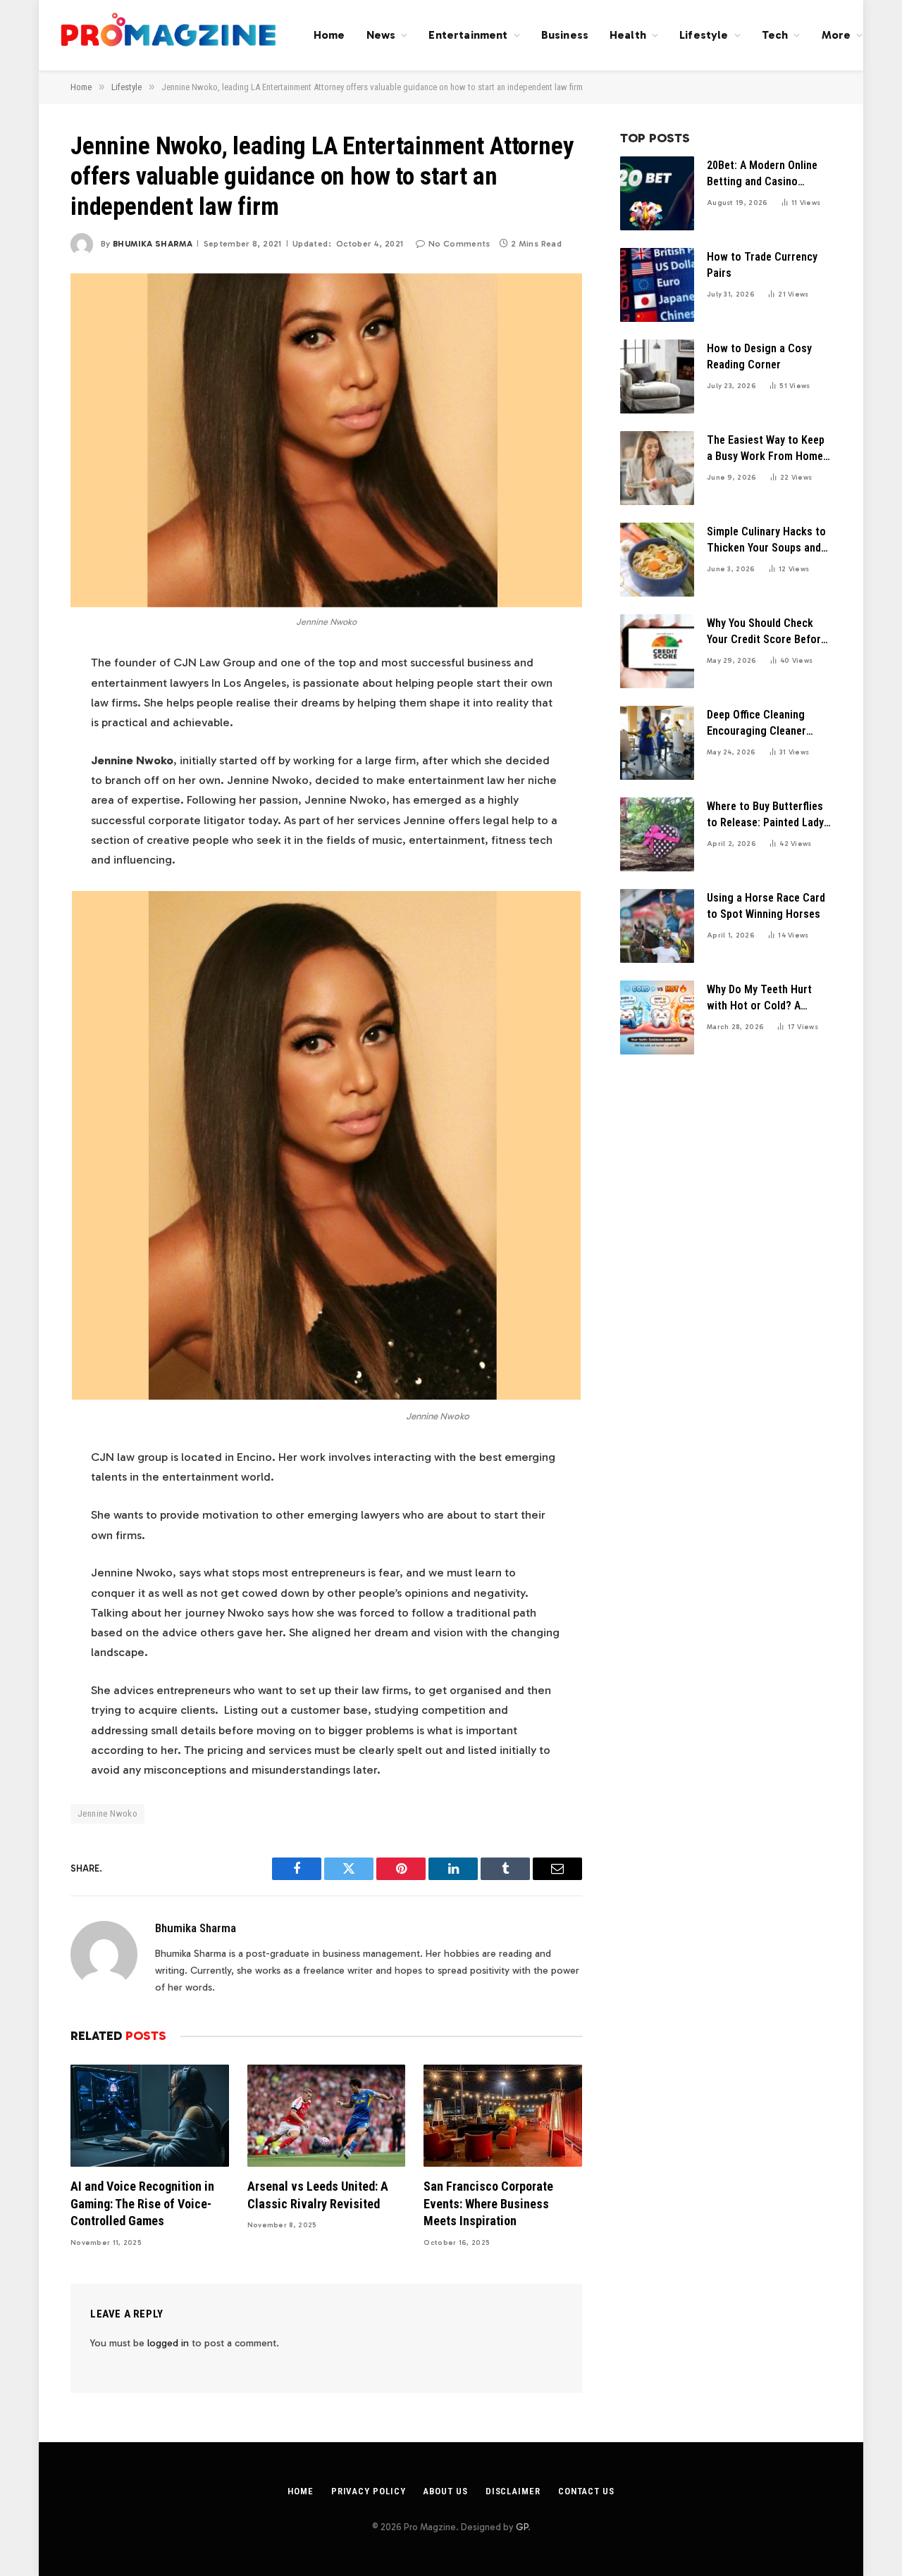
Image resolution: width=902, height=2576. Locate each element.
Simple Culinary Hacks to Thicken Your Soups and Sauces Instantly (766, 541)
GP (522, 2527)
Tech (775, 35)
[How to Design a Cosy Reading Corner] (657, 377)
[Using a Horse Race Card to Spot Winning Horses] (657, 926)
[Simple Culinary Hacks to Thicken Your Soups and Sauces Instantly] (657, 560)
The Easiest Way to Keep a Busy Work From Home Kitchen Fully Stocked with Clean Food (766, 449)
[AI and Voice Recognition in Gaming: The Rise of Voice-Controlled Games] (150, 2116)
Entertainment (468, 35)
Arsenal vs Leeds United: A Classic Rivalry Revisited (318, 2195)
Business (565, 35)
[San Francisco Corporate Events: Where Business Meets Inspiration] (503, 2116)
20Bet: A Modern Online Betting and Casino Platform (762, 174)
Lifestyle (704, 35)
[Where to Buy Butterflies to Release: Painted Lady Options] (657, 834)
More (836, 35)
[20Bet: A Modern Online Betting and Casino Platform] (657, 193)
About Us (445, 2491)
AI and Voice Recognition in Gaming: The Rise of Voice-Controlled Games (142, 2203)
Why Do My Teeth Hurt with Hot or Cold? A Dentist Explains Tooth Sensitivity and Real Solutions (761, 998)
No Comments (459, 244)
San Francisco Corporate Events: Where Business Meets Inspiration (488, 2203)
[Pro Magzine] (169, 35)
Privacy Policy (369, 2491)
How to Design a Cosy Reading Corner (759, 356)
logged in (168, 2343)
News (381, 35)
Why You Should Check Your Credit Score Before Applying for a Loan (767, 632)
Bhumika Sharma (153, 244)
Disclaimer (513, 2491)
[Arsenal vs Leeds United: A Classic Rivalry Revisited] (327, 2116)
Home (329, 35)
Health (628, 35)
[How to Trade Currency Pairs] (657, 285)
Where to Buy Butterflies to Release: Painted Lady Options (765, 815)
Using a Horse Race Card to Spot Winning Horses (766, 906)
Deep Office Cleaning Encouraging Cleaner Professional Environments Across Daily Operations (758, 724)
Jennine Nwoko (107, 1813)
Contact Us (586, 2491)
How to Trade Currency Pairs (762, 265)
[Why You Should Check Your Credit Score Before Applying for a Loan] (657, 651)
